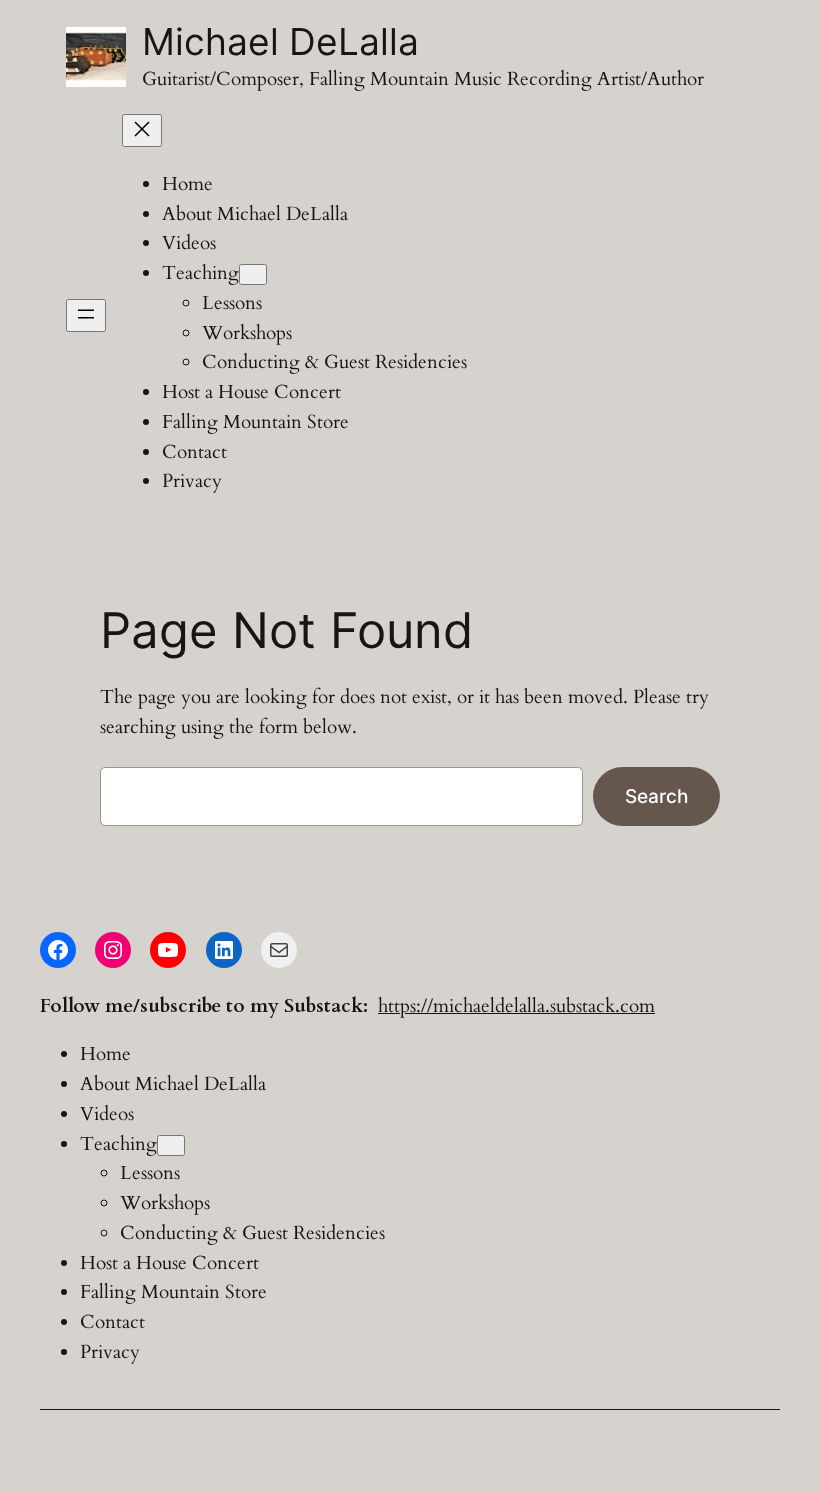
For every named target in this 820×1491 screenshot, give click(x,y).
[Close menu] (142, 130)
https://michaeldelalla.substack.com (516, 1006)
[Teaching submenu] (253, 274)
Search (656, 796)
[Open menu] (86, 315)
